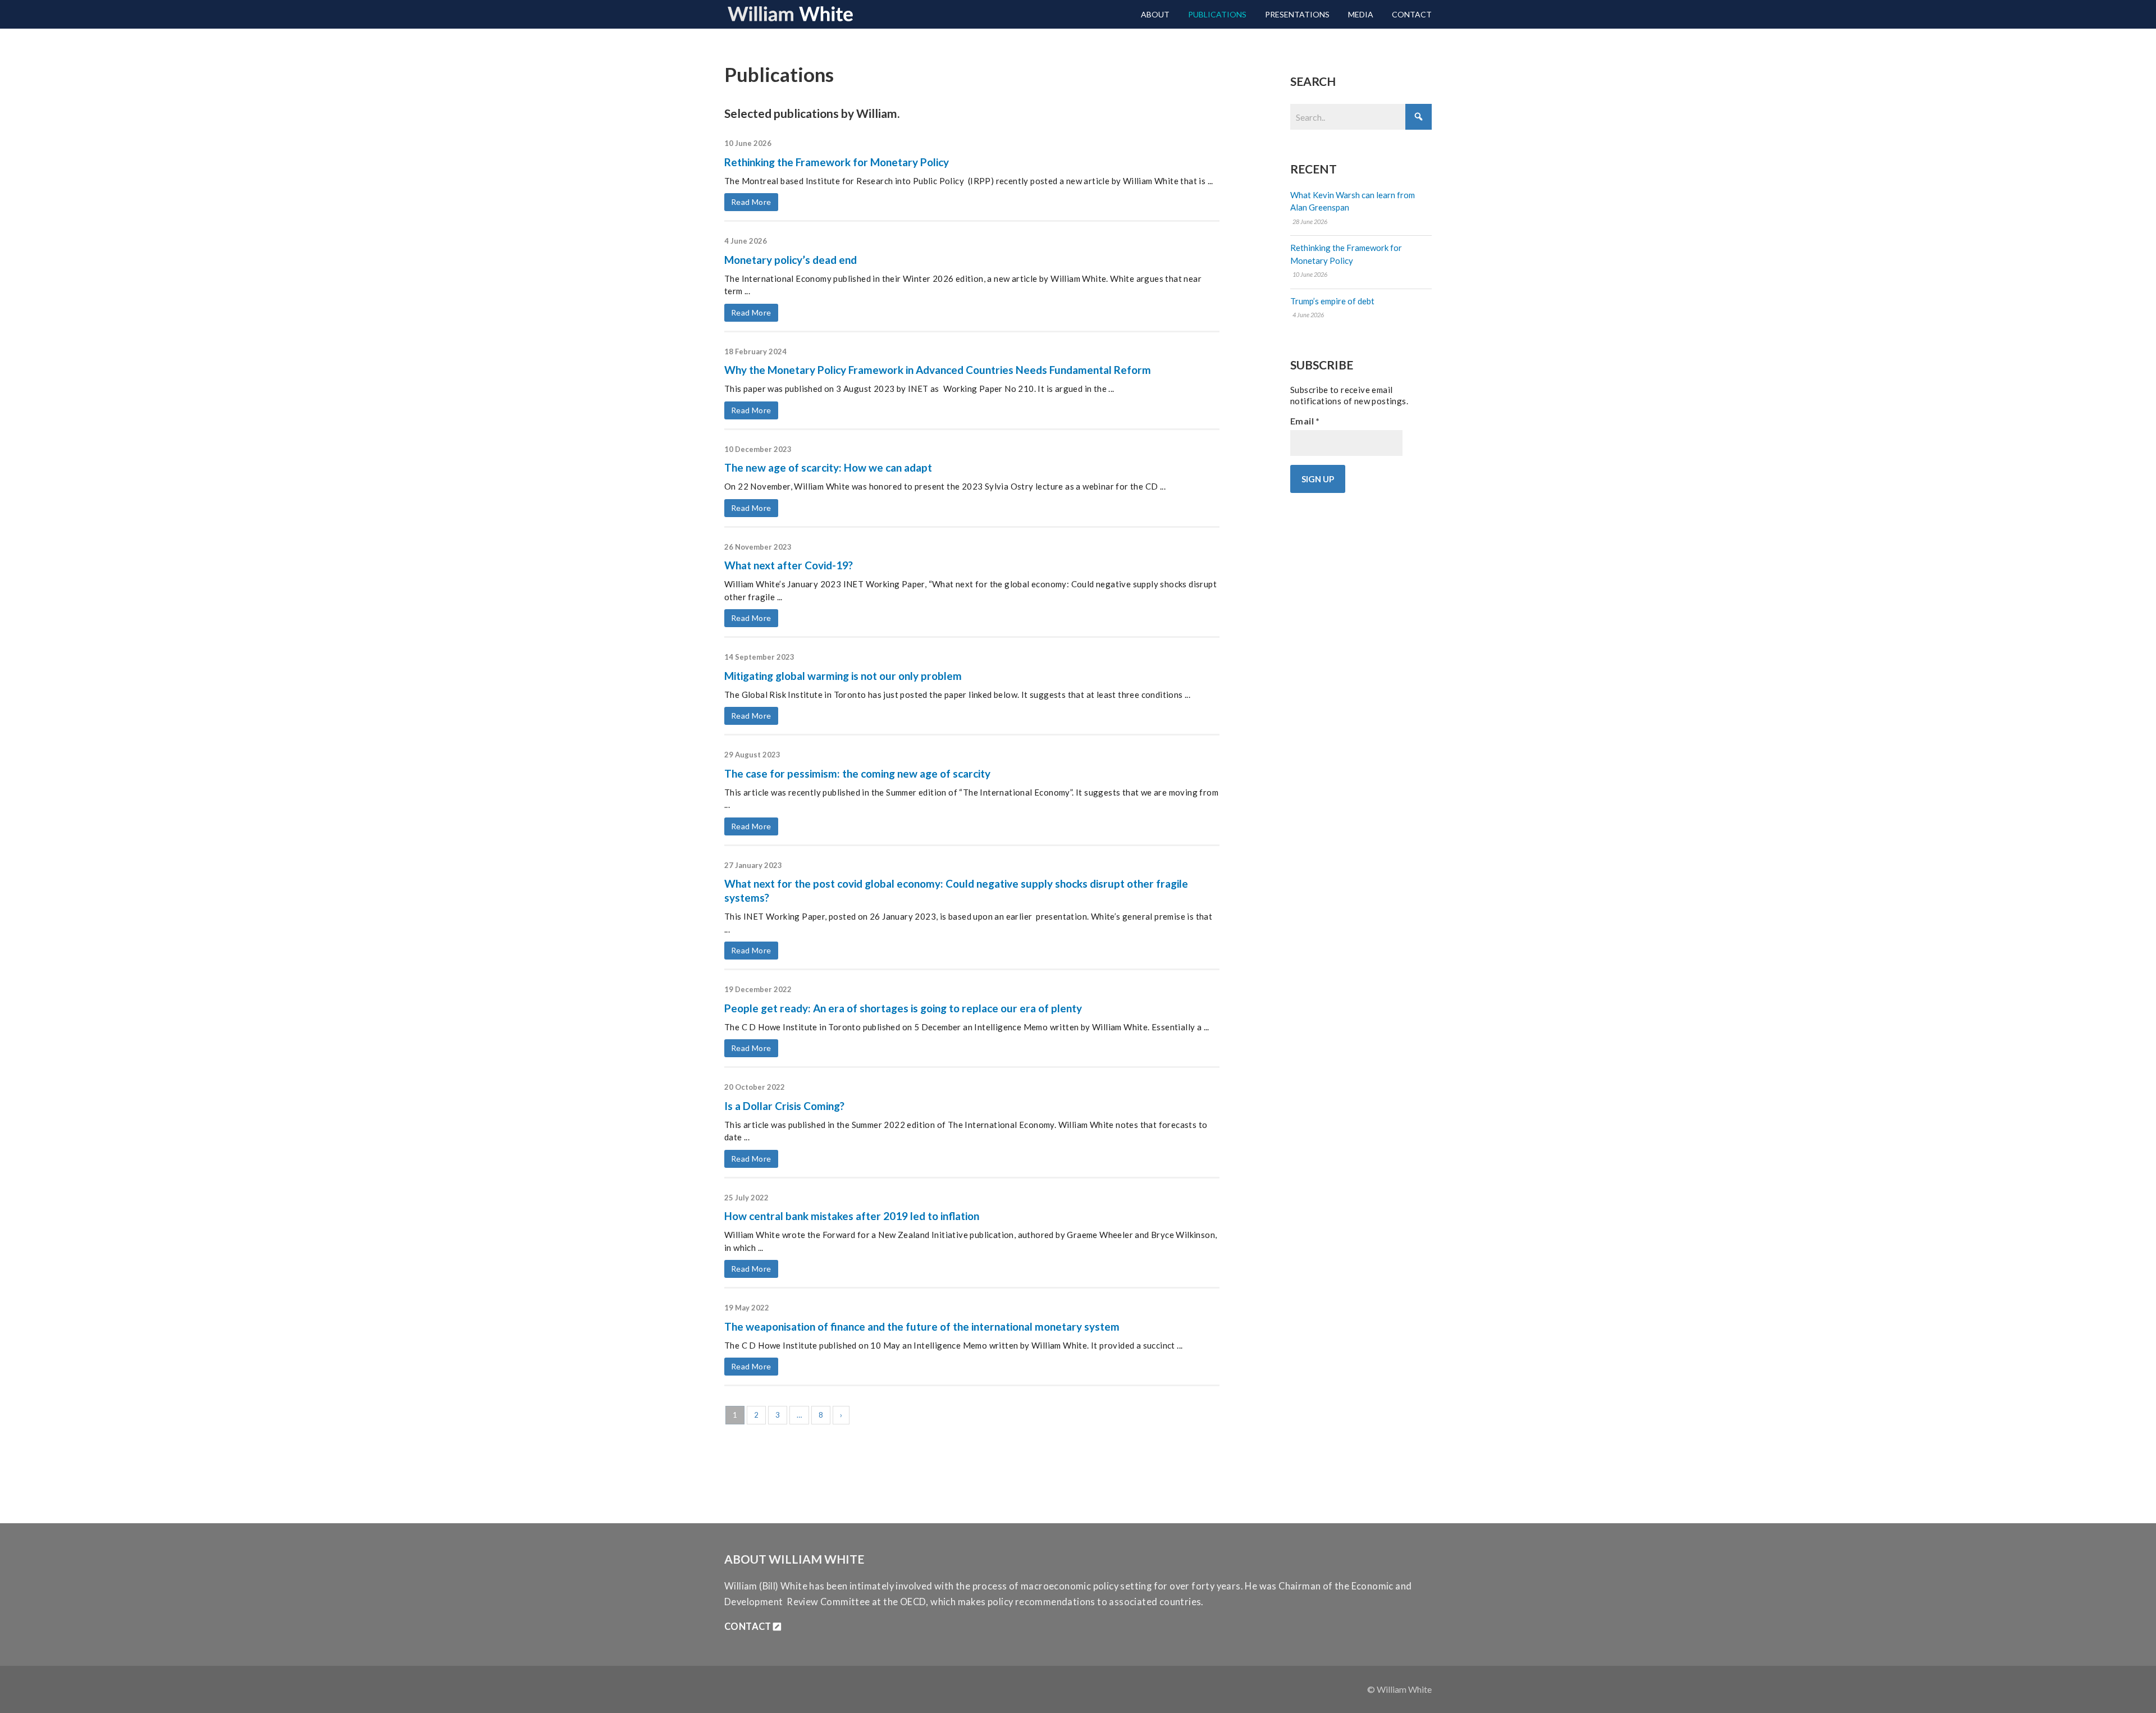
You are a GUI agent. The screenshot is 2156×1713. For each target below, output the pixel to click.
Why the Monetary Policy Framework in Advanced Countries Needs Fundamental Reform (938, 370)
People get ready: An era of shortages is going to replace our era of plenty (903, 1008)
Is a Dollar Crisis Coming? (784, 1106)
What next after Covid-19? (789, 565)
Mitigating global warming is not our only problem (843, 676)
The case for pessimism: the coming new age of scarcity (857, 773)
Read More (751, 202)
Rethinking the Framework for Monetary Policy (837, 162)
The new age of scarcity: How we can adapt (828, 467)
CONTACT (749, 1627)
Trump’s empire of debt (1332, 301)
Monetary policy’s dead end (791, 260)
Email (1305, 421)
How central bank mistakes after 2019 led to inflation (852, 1216)
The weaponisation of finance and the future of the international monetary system (922, 1326)
